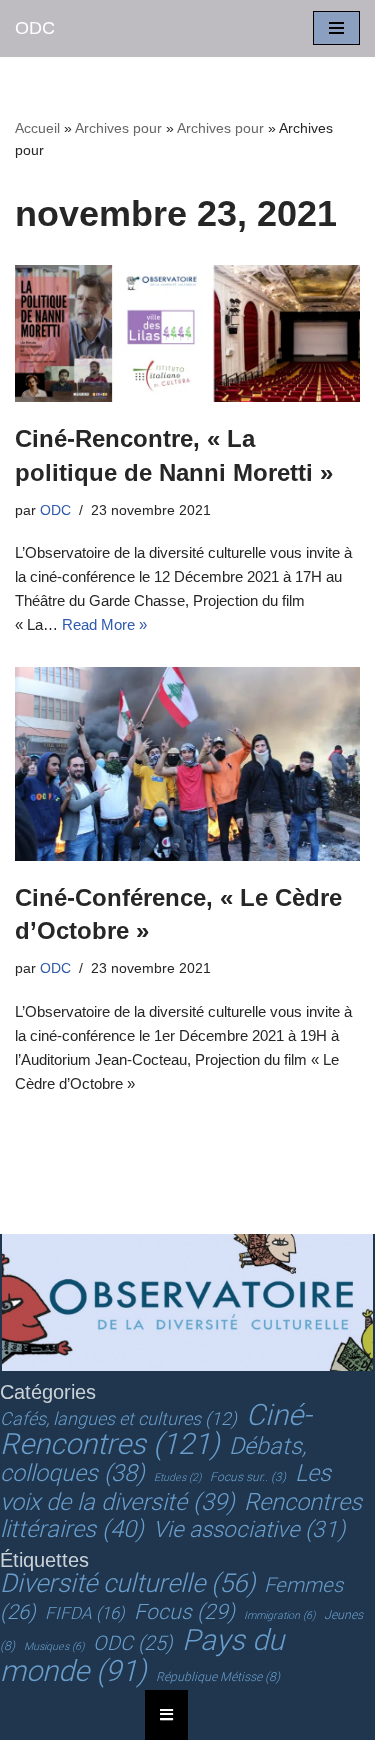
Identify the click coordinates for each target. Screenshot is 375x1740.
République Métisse (218, 1677)
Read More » (104, 624)
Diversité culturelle (127, 1583)
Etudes (177, 1477)
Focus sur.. (248, 1477)
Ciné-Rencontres (155, 1429)
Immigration (279, 1615)
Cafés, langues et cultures (118, 1418)
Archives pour (118, 128)
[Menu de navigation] (336, 28)
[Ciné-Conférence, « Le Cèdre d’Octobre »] (187, 764)
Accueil (37, 128)
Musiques (54, 1646)
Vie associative (249, 1529)
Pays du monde (142, 1655)
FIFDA (85, 1613)
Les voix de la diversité (165, 1487)
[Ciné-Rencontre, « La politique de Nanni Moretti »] (187, 333)
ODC (55, 510)
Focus (184, 1611)
